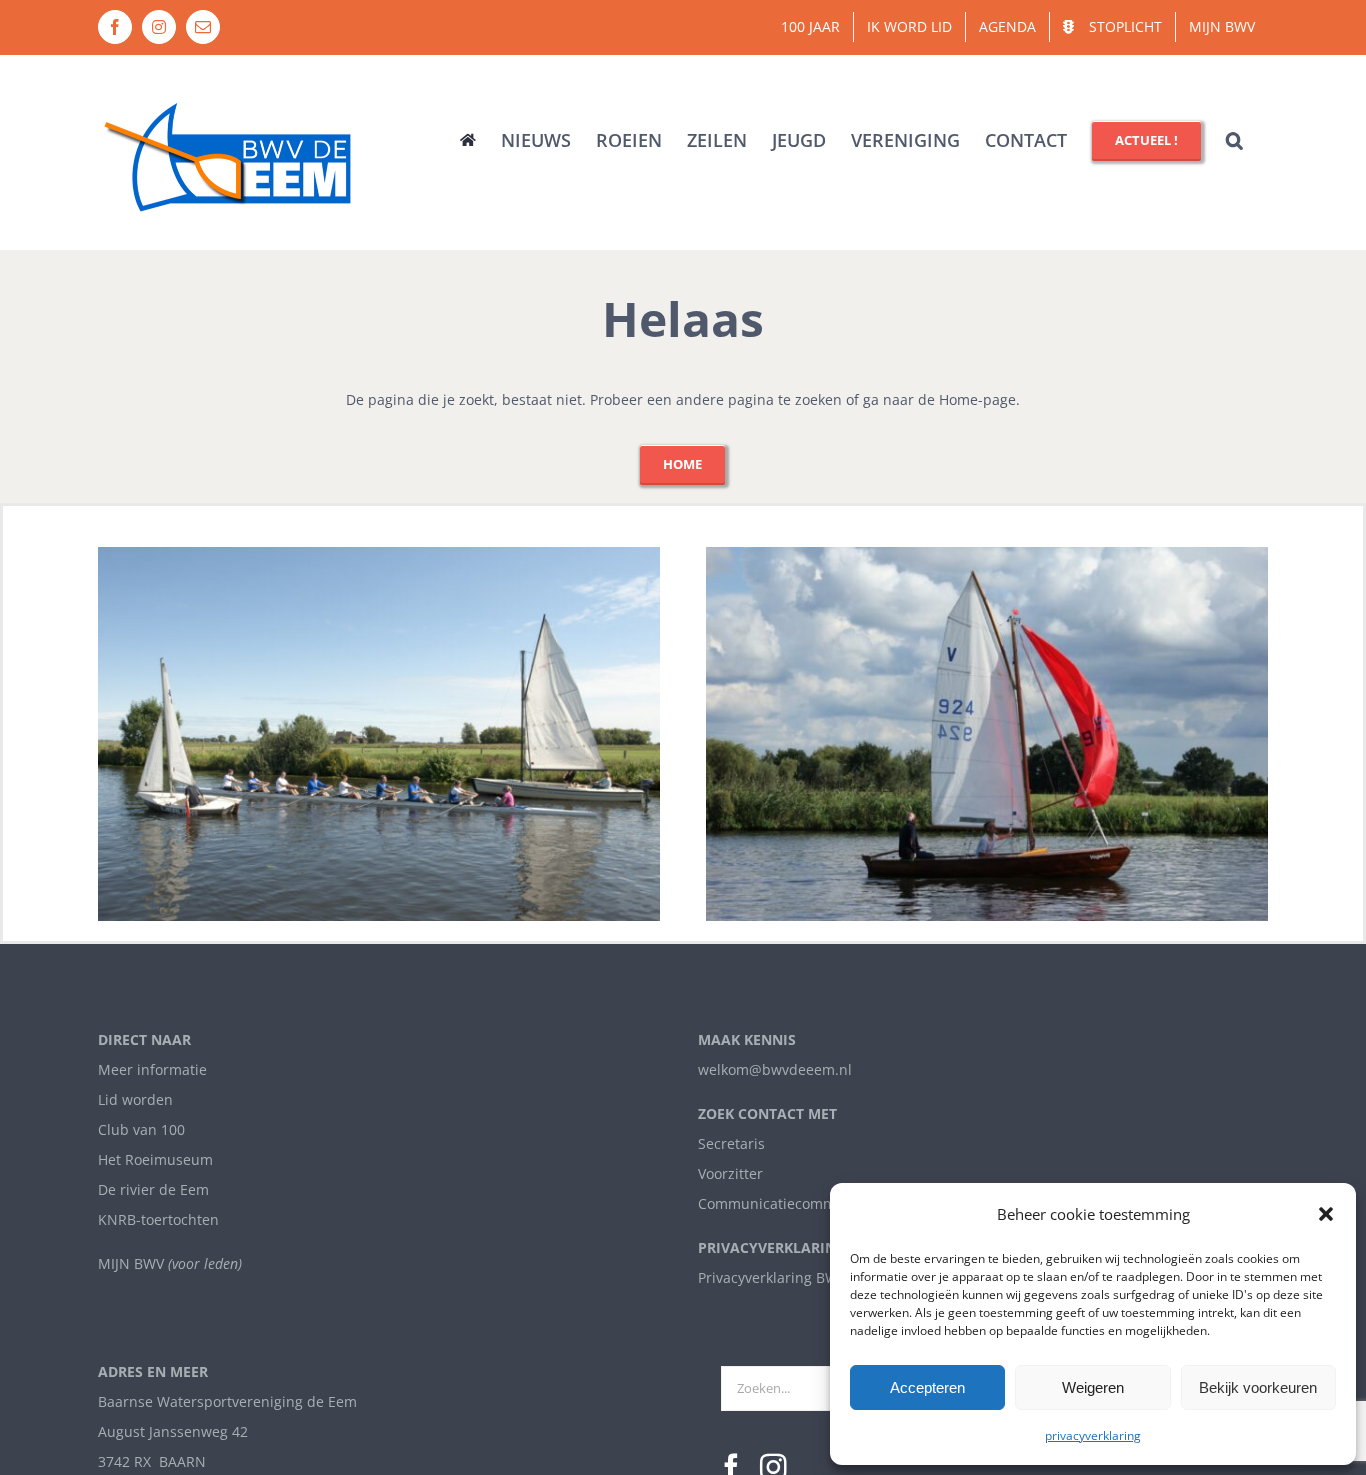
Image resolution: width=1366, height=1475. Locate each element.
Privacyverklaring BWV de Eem (799, 1277)
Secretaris (731, 1143)
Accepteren (927, 1387)
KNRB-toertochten (158, 1219)
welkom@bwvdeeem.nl (775, 1069)
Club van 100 (141, 1129)
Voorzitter (730, 1173)
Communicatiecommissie (782, 1203)
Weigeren (1093, 1387)
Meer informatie (152, 1069)
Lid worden (135, 1099)
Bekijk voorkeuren (1258, 1387)
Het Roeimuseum (155, 1159)
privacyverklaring (1093, 1435)
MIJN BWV (131, 1263)
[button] (1326, 1214)
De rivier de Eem (153, 1189)
